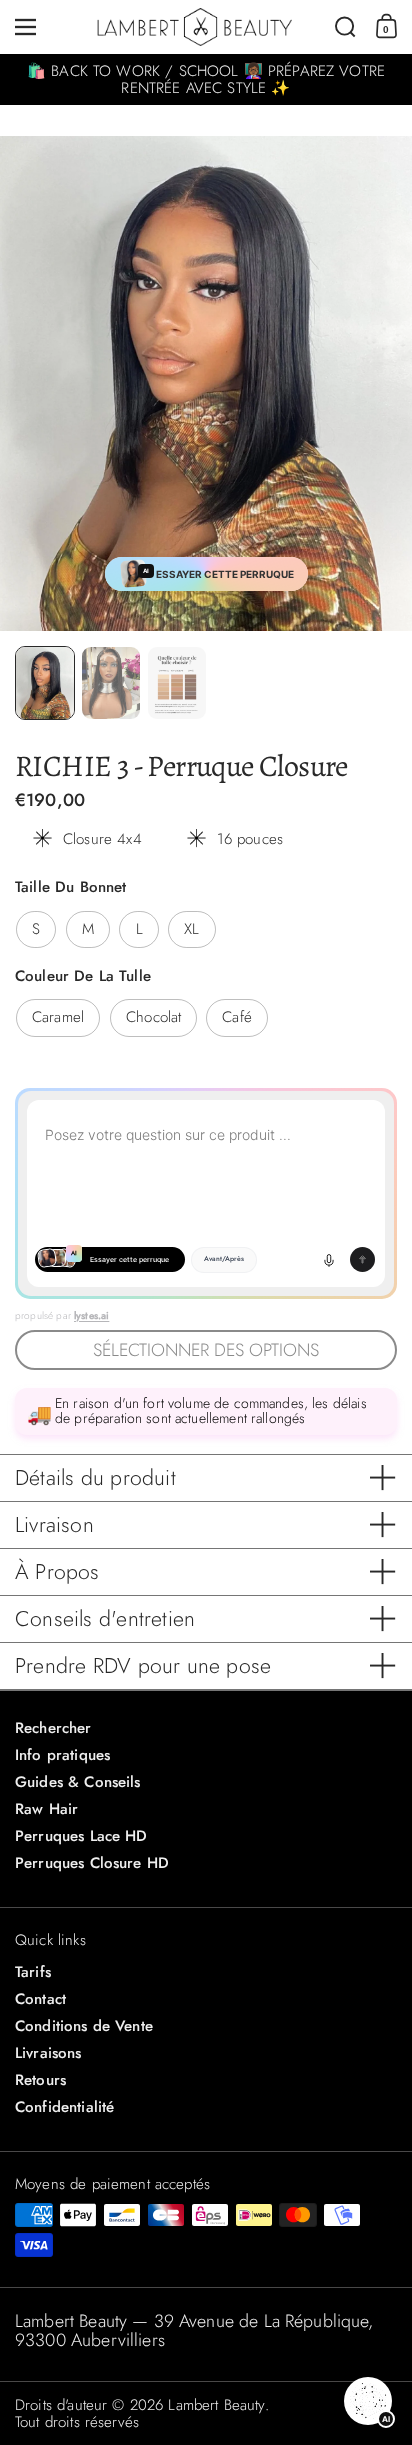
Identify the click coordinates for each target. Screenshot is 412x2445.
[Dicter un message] (329, 1260)
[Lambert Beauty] (194, 27)
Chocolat (153, 1017)
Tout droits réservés (77, 2422)
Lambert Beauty (216, 2405)
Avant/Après (224, 1259)
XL (191, 929)
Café (237, 1017)
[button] (345, 27)
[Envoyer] (362, 1259)
